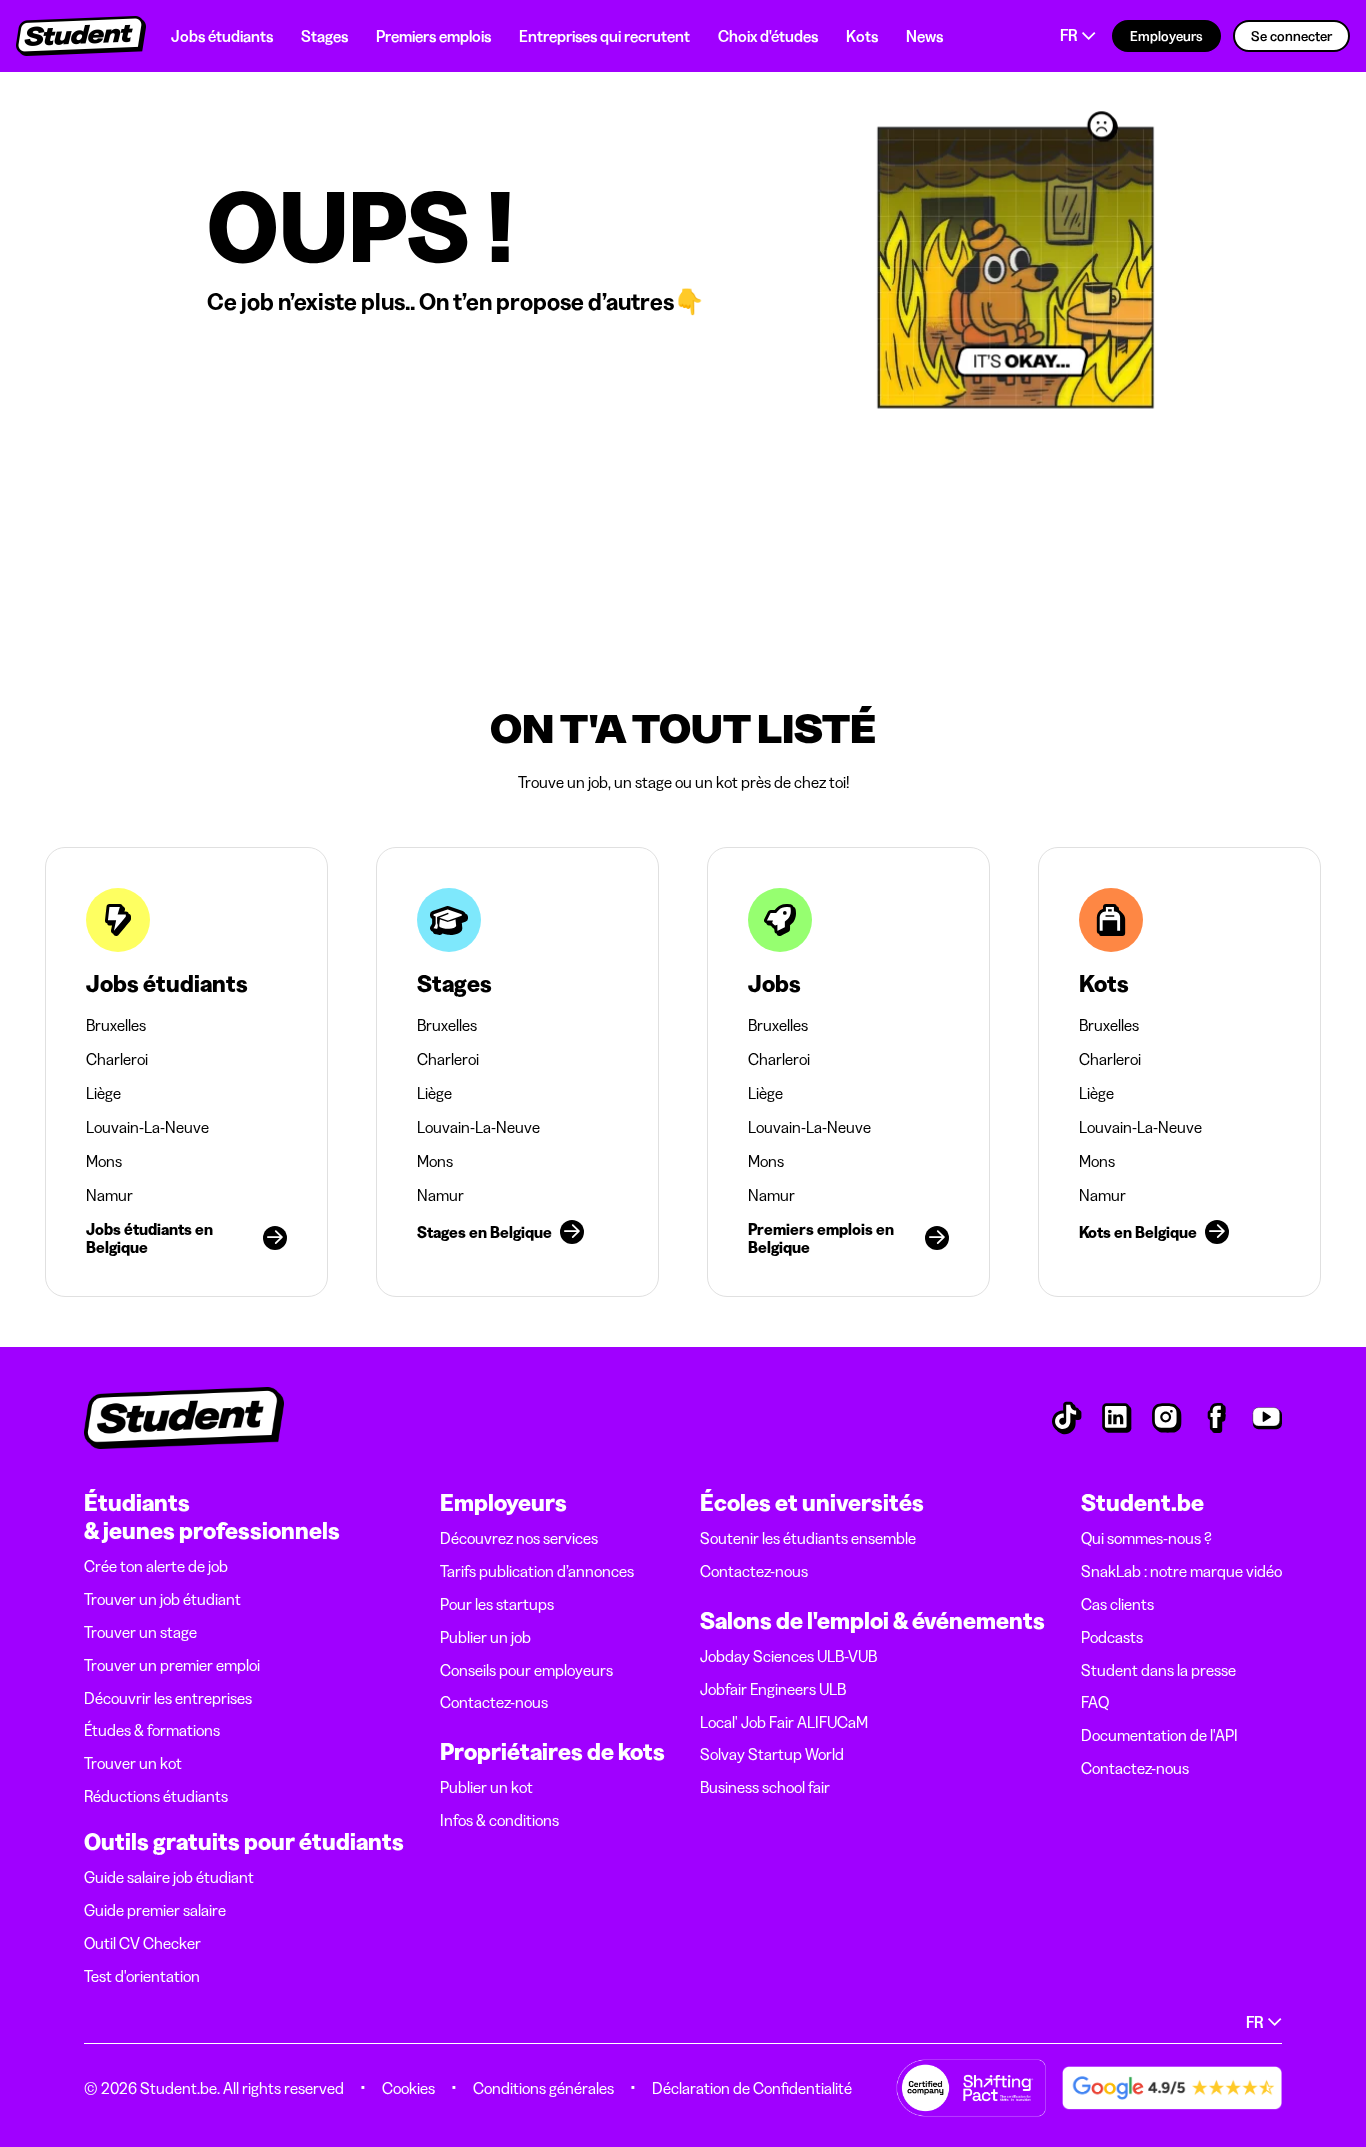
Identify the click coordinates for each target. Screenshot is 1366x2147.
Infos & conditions (499, 1820)
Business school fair (765, 1787)
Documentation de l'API (1159, 1735)
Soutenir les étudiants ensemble (808, 1538)
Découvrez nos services (519, 1538)
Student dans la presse (1158, 1670)
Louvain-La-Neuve (147, 1127)
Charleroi (117, 1059)
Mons (104, 1161)
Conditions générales (543, 2088)
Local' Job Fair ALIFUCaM (784, 1722)
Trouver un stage (140, 1632)
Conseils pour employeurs (526, 1670)
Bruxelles (116, 1025)
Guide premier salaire (155, 1910)
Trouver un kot (133, 1763)
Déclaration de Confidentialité (752, 2088)
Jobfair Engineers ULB (773, 1689)
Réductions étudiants (156, 1796)
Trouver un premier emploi (172, 1665)
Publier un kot (486, 1787)
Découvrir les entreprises (168, 1698)
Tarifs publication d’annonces (537, 1571)
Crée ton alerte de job (156, 1566)
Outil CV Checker (142, 1943)
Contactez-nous (494, 1702)
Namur (109, 1195)
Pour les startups (497, 1604)
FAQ (1095, 1702)
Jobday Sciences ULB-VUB (788, 1656)
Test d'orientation (142, 1976)
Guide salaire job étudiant (169, 1877)
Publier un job (485, 1637)
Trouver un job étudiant (162, 1599)
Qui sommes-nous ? (1146, 1538)
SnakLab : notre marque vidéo (1181, 1571)
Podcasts (1112, 1637)
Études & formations (152, 1730)
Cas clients (1117, 1604)
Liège (103, 1093)
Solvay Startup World (772, 1754)
